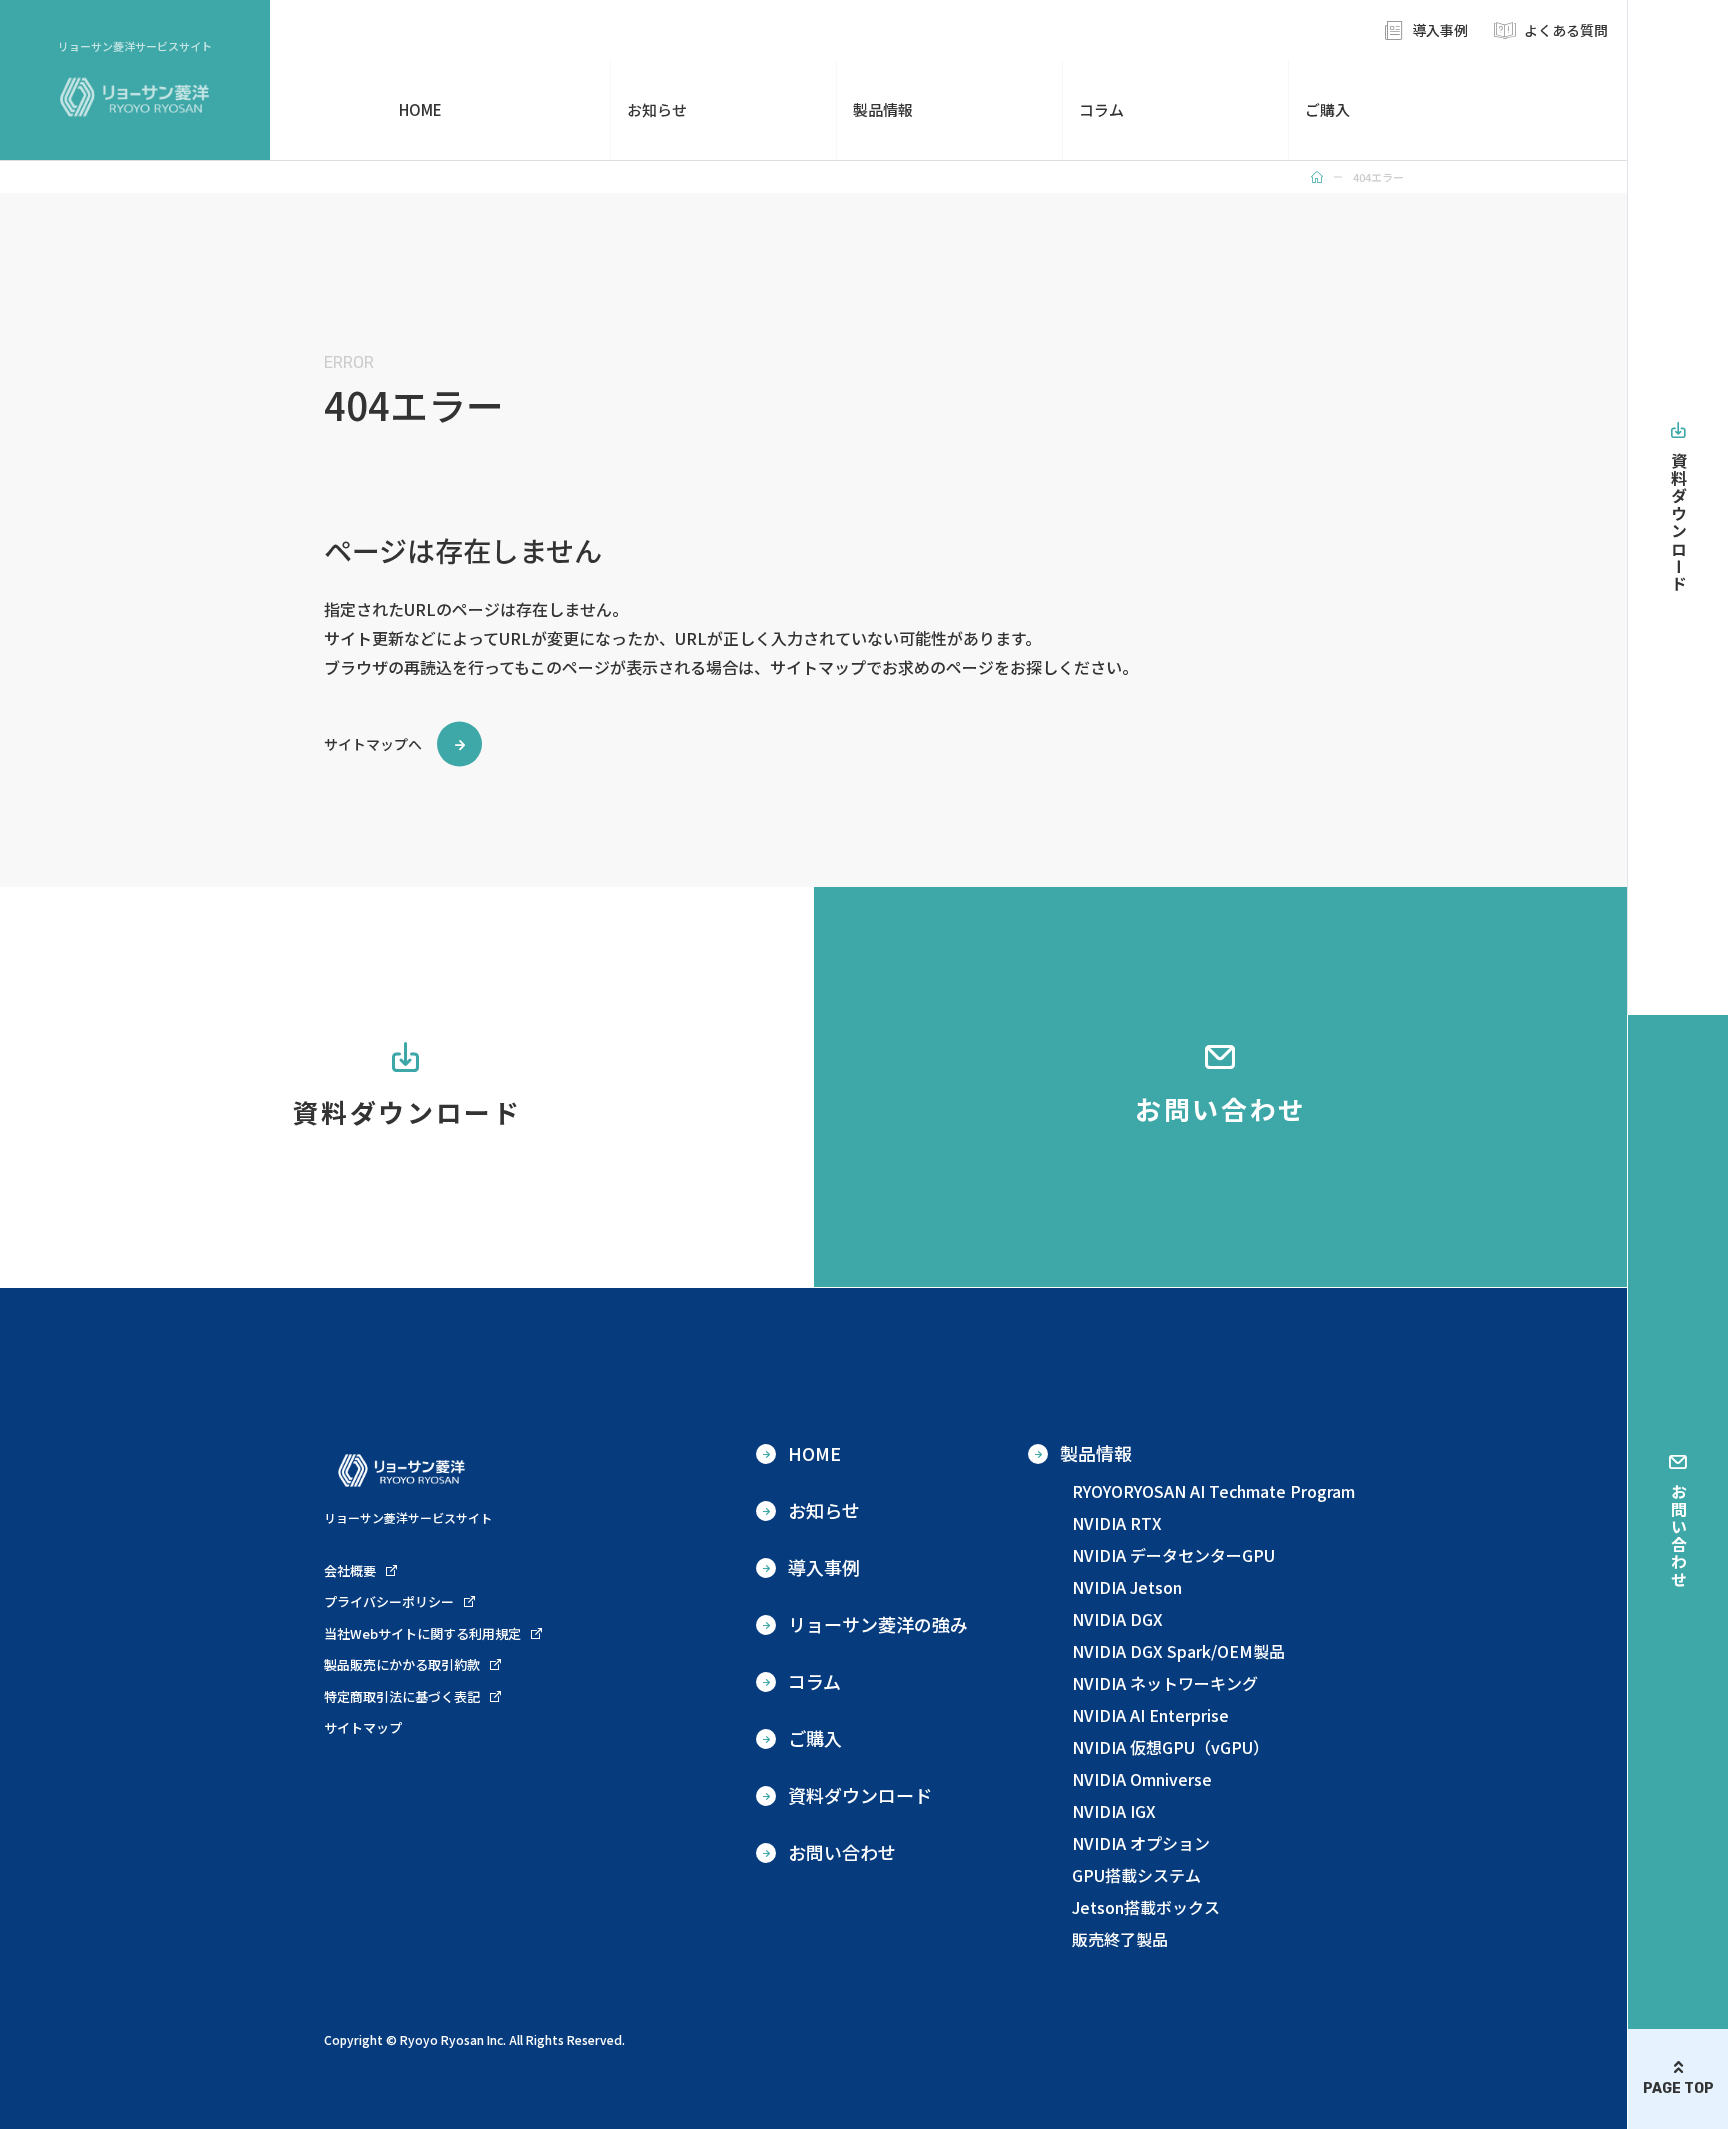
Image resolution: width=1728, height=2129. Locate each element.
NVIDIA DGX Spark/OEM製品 (1178, 1651)
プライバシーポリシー (389, 1601)
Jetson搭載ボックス (1146, 1907)
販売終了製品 (1120, 1939)
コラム (1101, 109)
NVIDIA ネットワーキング (1165, 1683)
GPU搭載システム (1136, 1875)
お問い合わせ (1679, 1536)
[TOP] (1317, 177)
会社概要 (350, 1570)
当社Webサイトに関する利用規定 (422, 1633)
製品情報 (883, 109)
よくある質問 (1566, 30)
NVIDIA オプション (1141, 1843)
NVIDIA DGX (1117, 1619)
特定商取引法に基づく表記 (402, 1696)
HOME (420, 109)
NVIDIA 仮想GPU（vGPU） (1170, 1747)
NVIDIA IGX (1114, 1811)
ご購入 (1327, 109)
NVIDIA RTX (1117, 1523)
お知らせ (657, 109)
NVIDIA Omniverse (1142, 1779)
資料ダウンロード (1679, 522)
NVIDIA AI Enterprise (1150, 1715)
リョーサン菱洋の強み (878, 1624)
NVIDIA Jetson (1127, 1587)
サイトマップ (363, 1727)
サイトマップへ (373, 744)
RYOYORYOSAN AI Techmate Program (1213, 1491)
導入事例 (1440, 30)
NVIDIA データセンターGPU (1173, 1555)
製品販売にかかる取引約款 (402, 1664)
